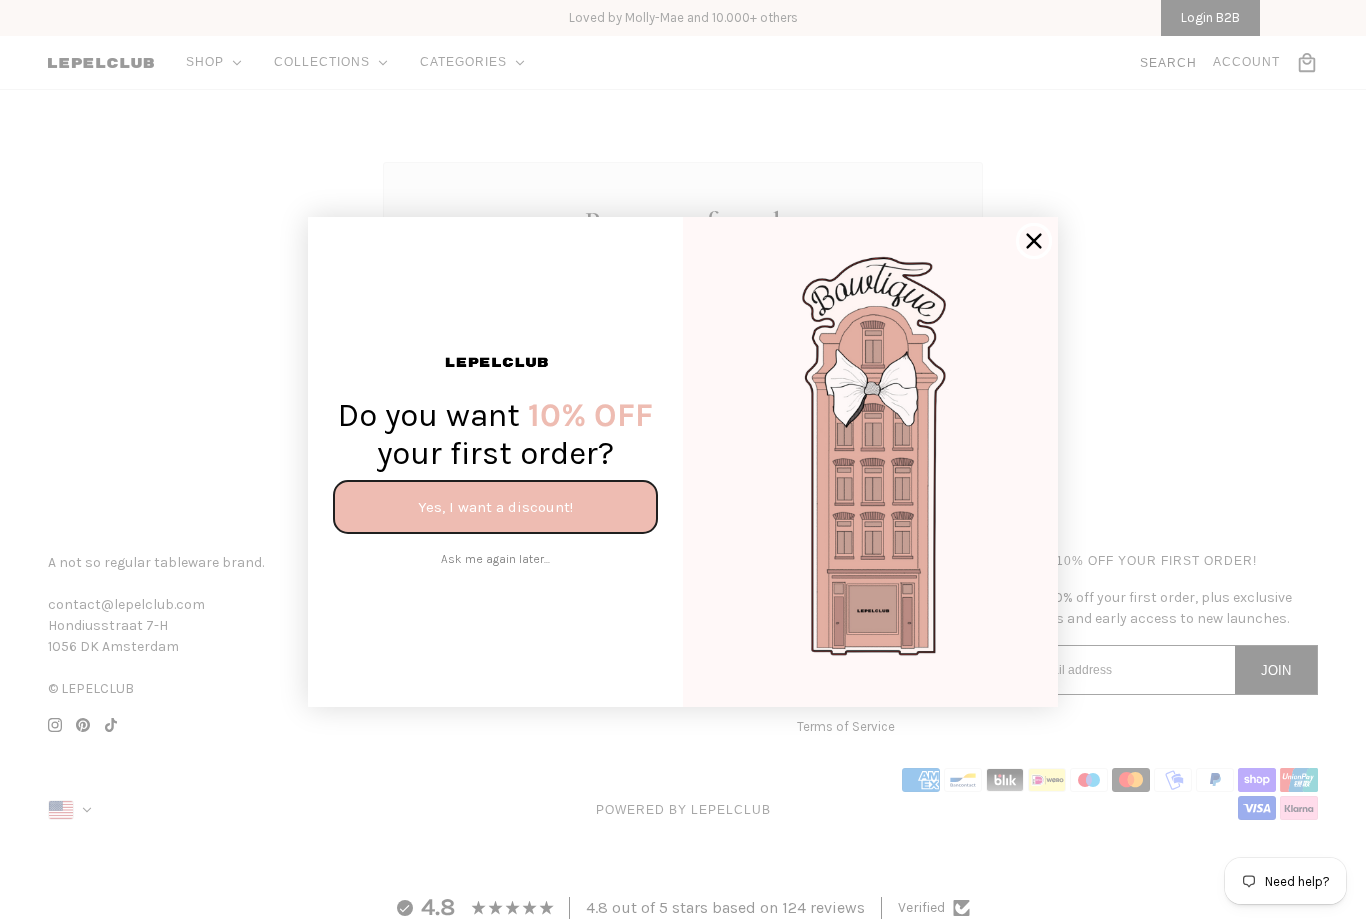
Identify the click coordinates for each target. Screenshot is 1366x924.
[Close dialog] (1034, 241)
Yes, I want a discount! (495, 507)
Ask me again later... (495, 559)
